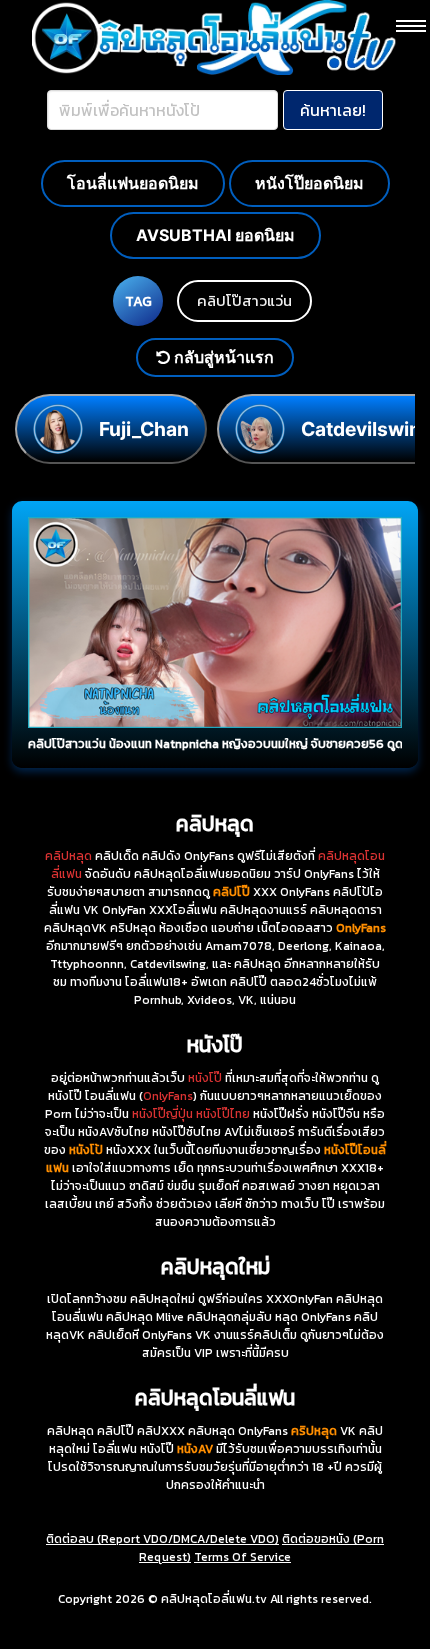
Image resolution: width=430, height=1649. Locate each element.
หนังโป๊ (205, 1078)
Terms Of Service (242, 1557)
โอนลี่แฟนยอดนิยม (133, 183)
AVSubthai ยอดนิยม (215, 235)
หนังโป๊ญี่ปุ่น (162, 1114)
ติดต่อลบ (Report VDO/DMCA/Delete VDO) (162, 1539)
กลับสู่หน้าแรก (222, 357)
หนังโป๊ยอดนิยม (309, 183)
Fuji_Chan (144, 429)
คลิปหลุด (68, 856)
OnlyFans (168, 1096)
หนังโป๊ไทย (223, 1114)
